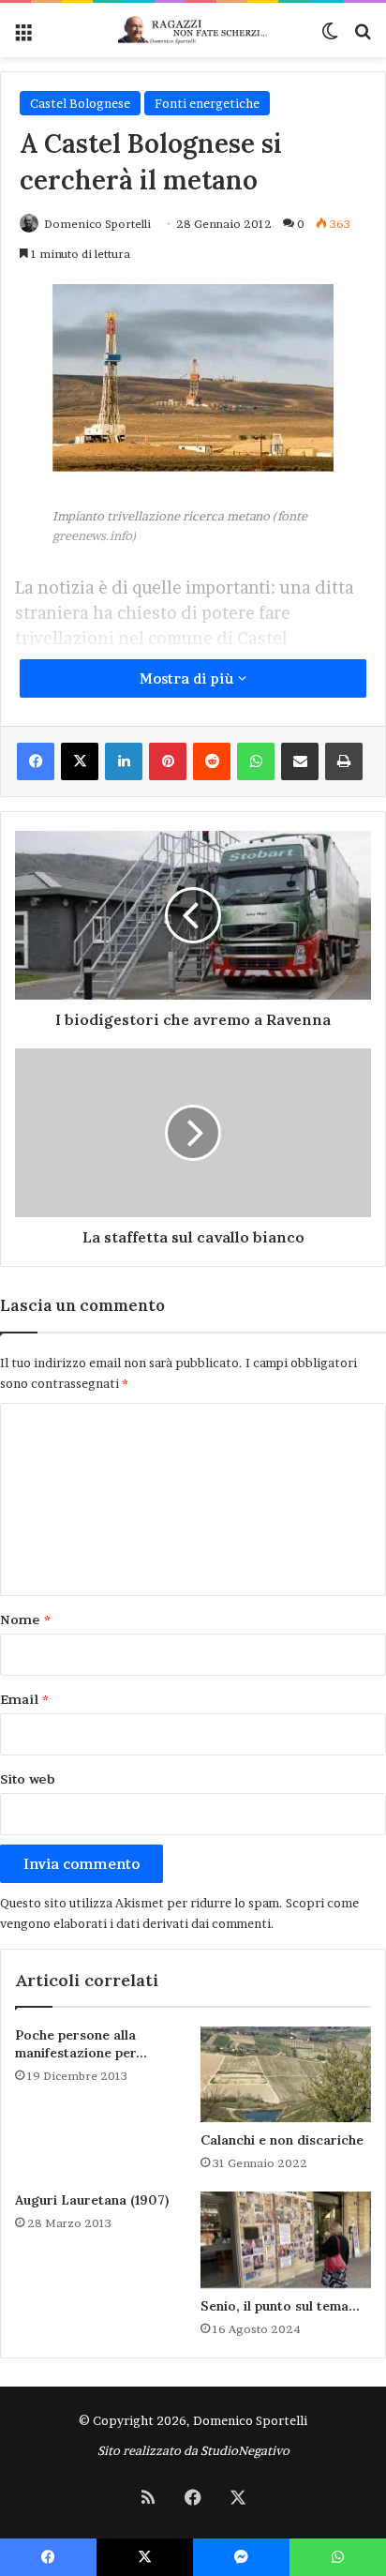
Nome (25, 1619)
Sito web (28, 1779)
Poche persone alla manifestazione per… (81, 2044)
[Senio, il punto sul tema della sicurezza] (286, 2240)
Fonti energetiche (207, 103)
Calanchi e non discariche (282, 2140)
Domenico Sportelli (97, 224)
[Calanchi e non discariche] (286, 2075)
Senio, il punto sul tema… (280, 2306)
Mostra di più (189, 678)
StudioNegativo (245, 2450)
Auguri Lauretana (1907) (92, 2200)
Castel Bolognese (80, 103)
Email (24, 1699)
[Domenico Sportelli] (193, 30)
